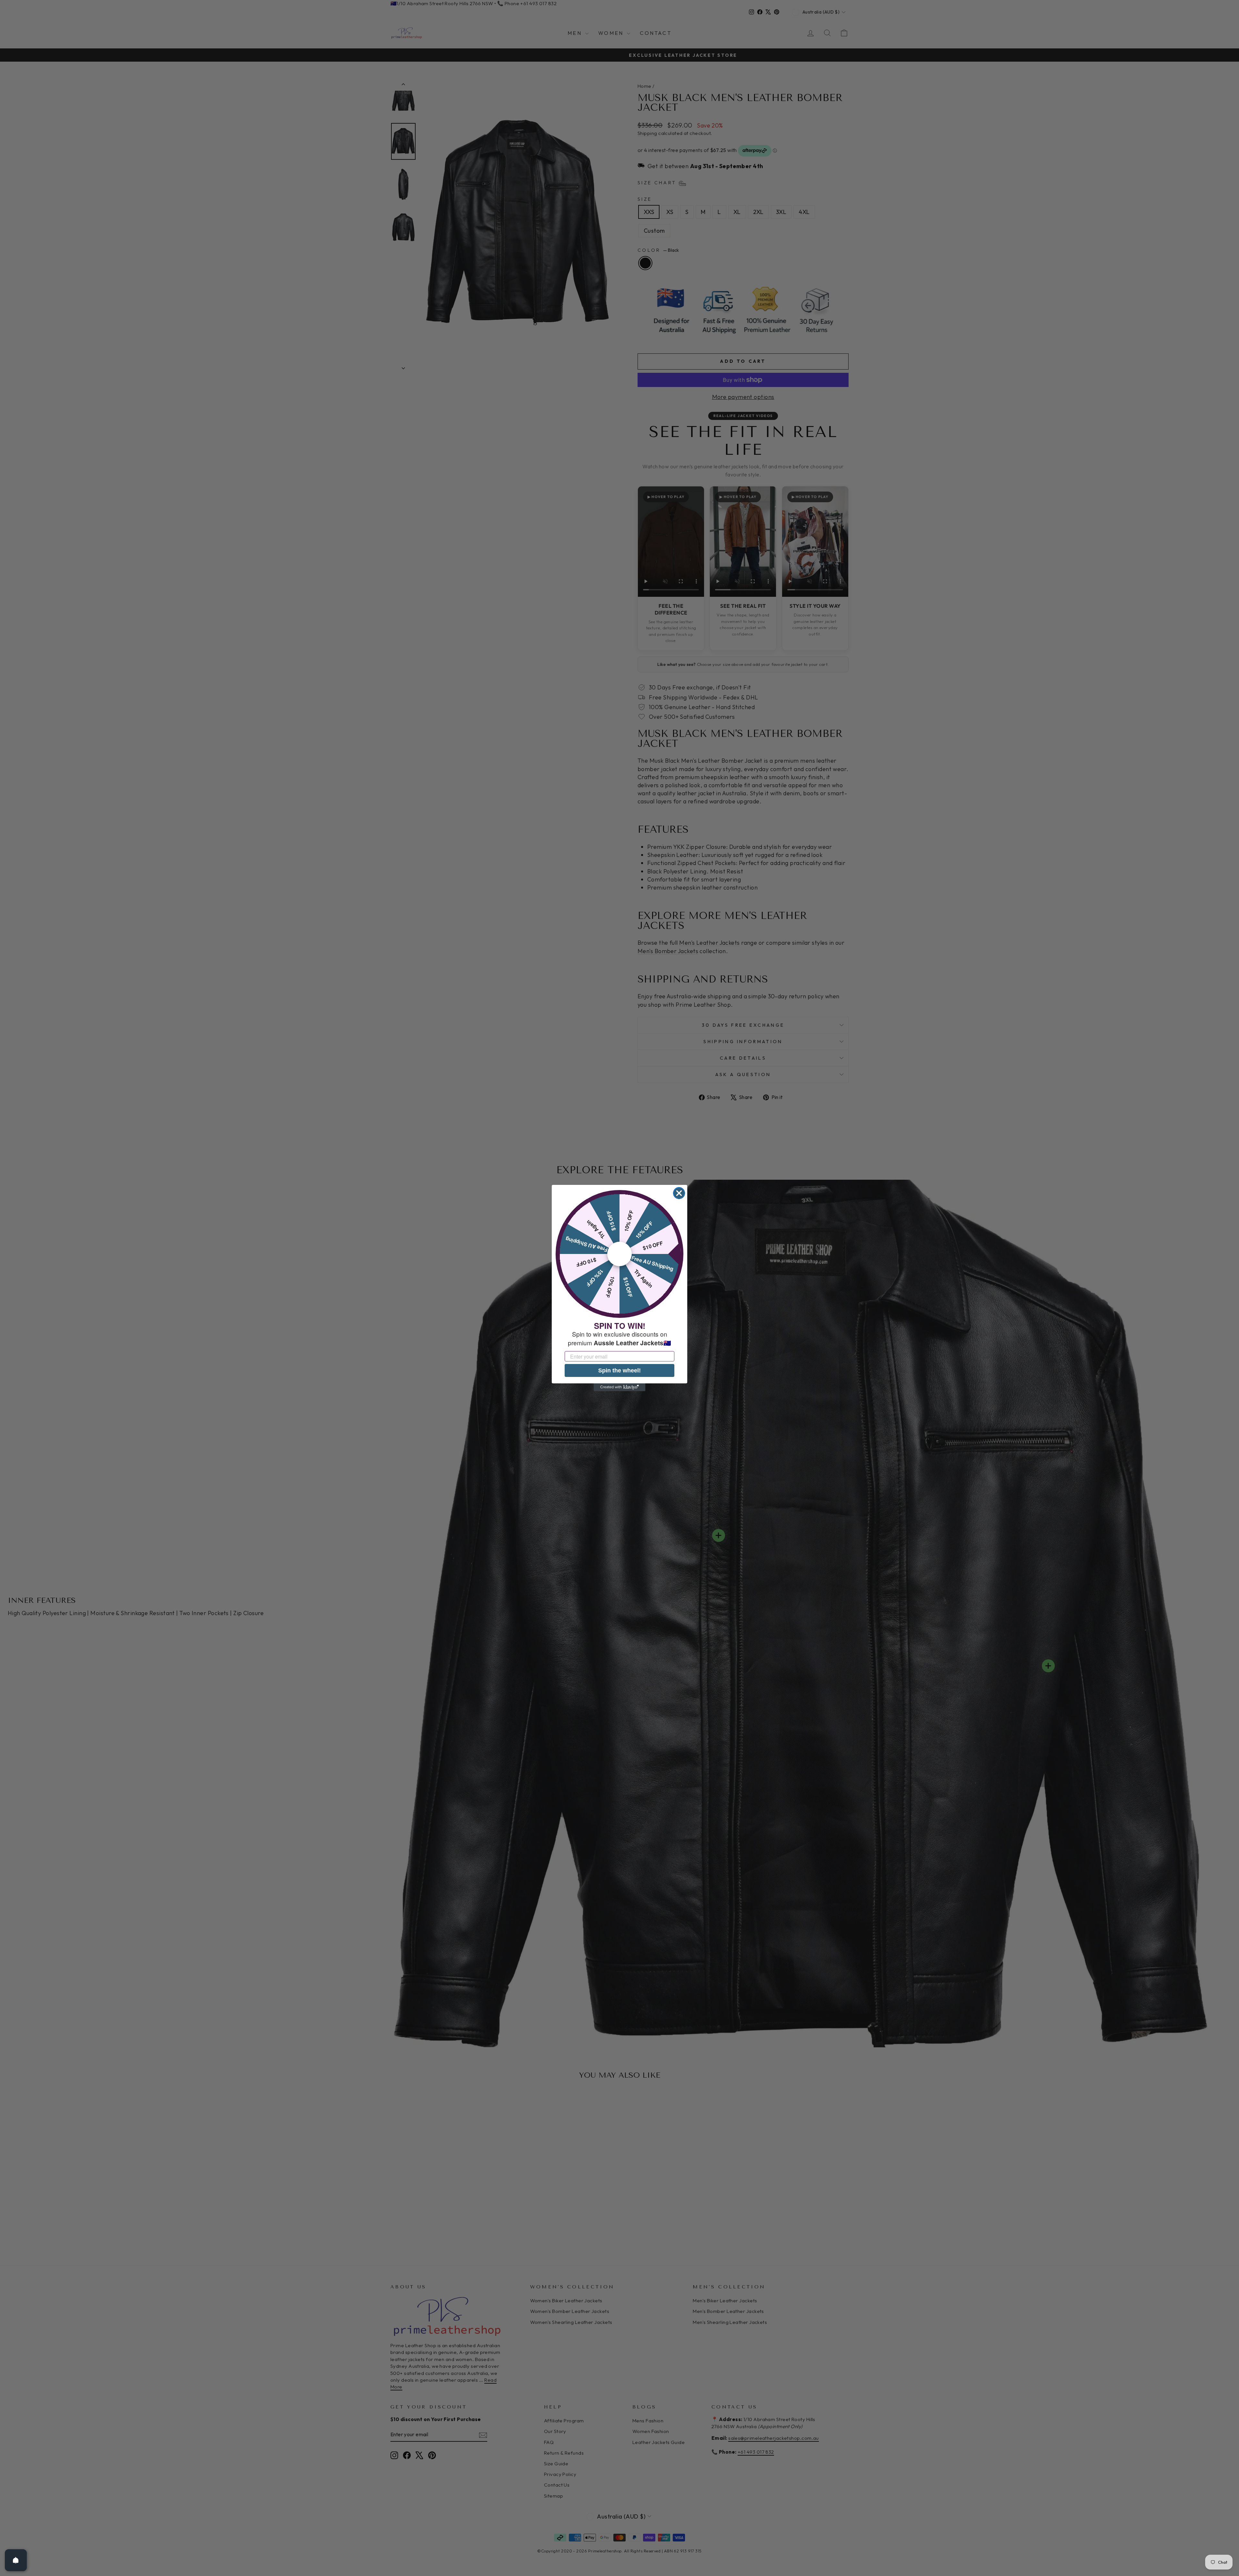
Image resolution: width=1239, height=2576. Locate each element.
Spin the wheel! (619, 1370)
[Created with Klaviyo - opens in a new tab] (619, 1387)
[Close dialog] (679, 1193)
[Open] (16, 2560)
